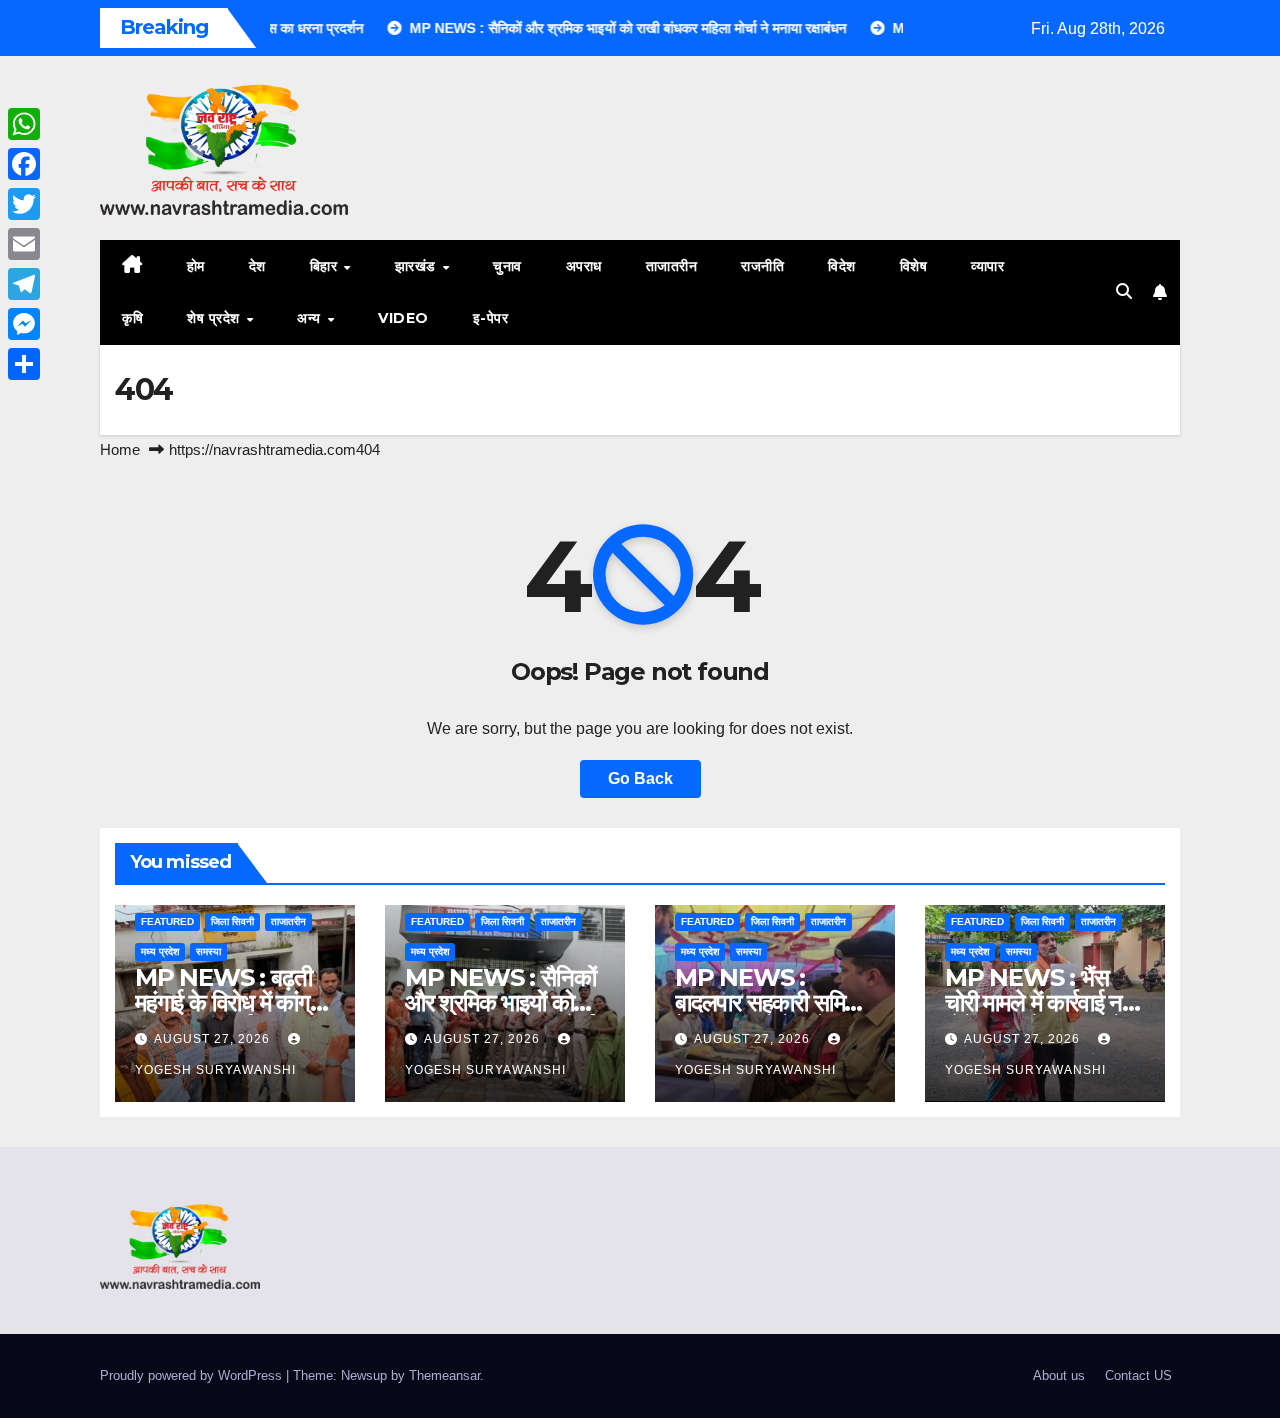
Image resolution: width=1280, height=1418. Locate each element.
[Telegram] (24, 284)
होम (196, 266)
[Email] (24, 244)
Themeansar (444, 1375)
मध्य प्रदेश (160, 951)
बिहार (326, 266)
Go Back (640, 778)
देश (257, 266)
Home (120, 449)
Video (403, 318)
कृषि (132, 318)
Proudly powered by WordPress (193, 1375)
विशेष (914, 266)
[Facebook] (24, 164)
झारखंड (418, 266)
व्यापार (987, 266)
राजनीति (762, 266)
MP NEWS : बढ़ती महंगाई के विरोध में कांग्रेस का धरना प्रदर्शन (234, 1002)
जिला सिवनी (232, 921)
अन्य (311, 318)
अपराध (584, 266)
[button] (1124, 291)
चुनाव (507, 266)
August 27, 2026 (214, 1039)
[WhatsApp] (24, 124)
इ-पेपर (491, 318)
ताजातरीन (672, 266)
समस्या (208, 951)
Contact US (1138, 1375)
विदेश (842, 266)
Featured (167, 921)
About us (1059, 1375)
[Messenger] (24, 324)
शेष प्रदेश (215, 318)
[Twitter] (24, 204)
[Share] (24, 364)
